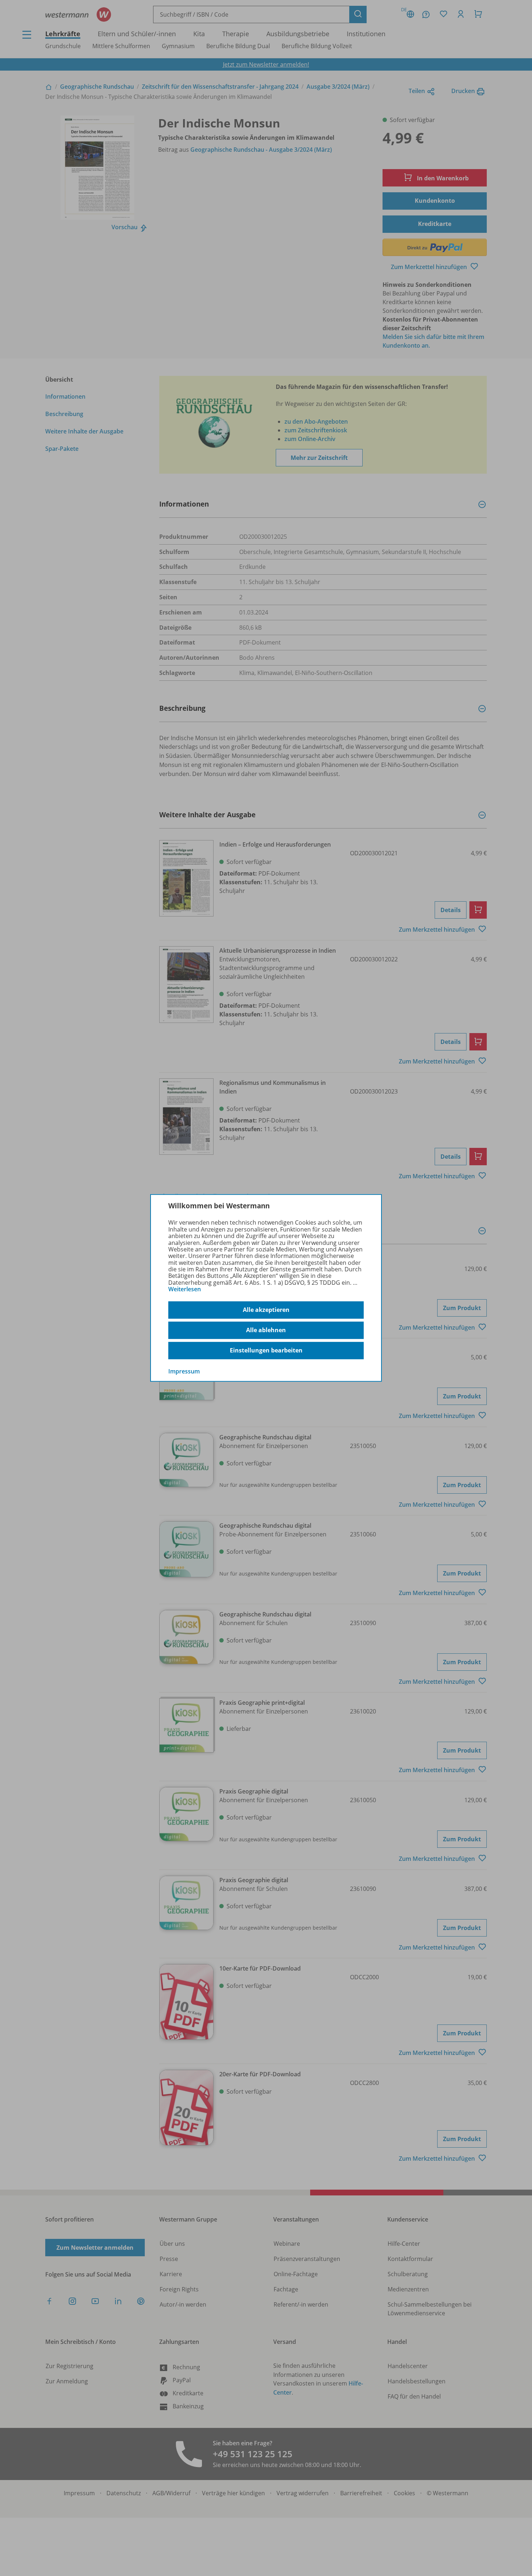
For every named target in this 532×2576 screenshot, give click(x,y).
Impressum (184, 1371)
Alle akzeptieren (266, 1310)
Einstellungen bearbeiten (266, 1350)
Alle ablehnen (266, 1330)
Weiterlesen (185, 1289)
